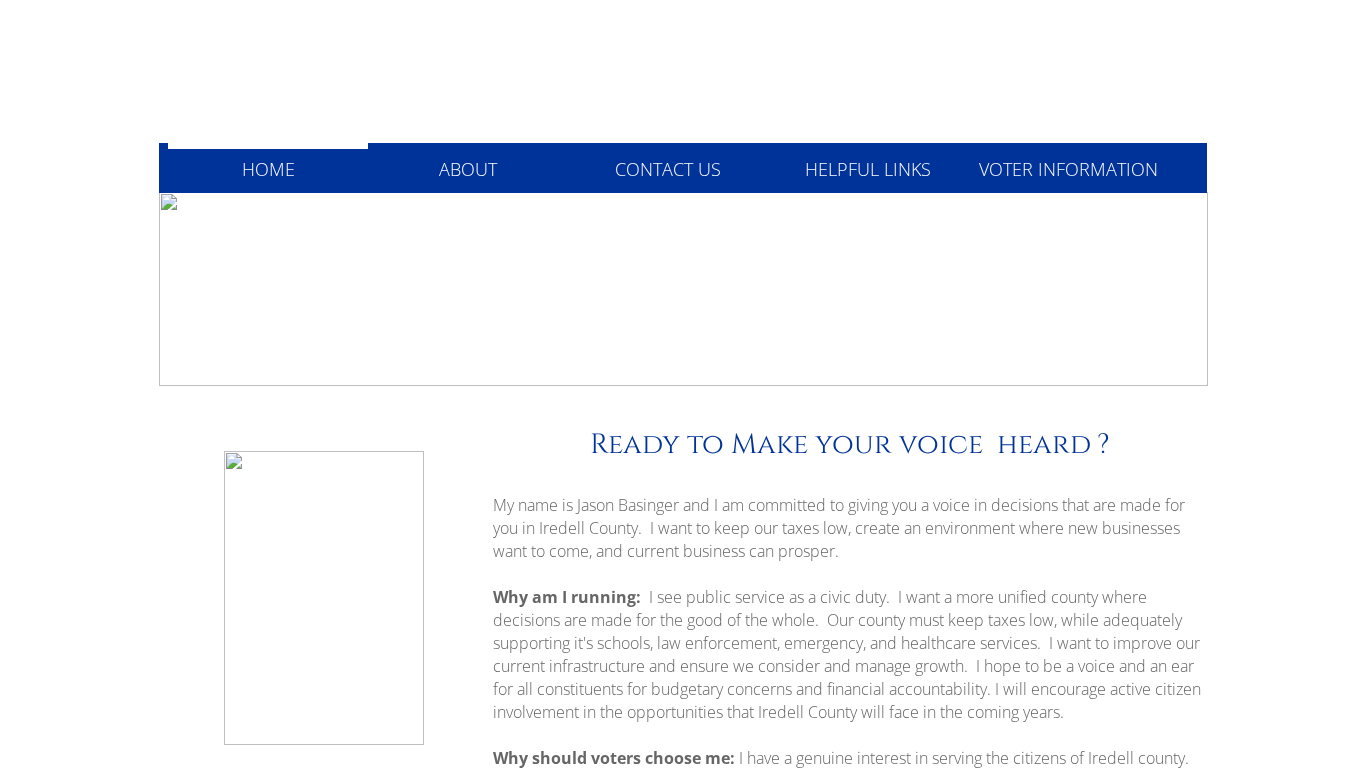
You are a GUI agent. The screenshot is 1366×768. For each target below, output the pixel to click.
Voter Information (1068, 169)
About (468, 169)
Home (268, 169)
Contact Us (668, 169)
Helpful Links (868, 169)
